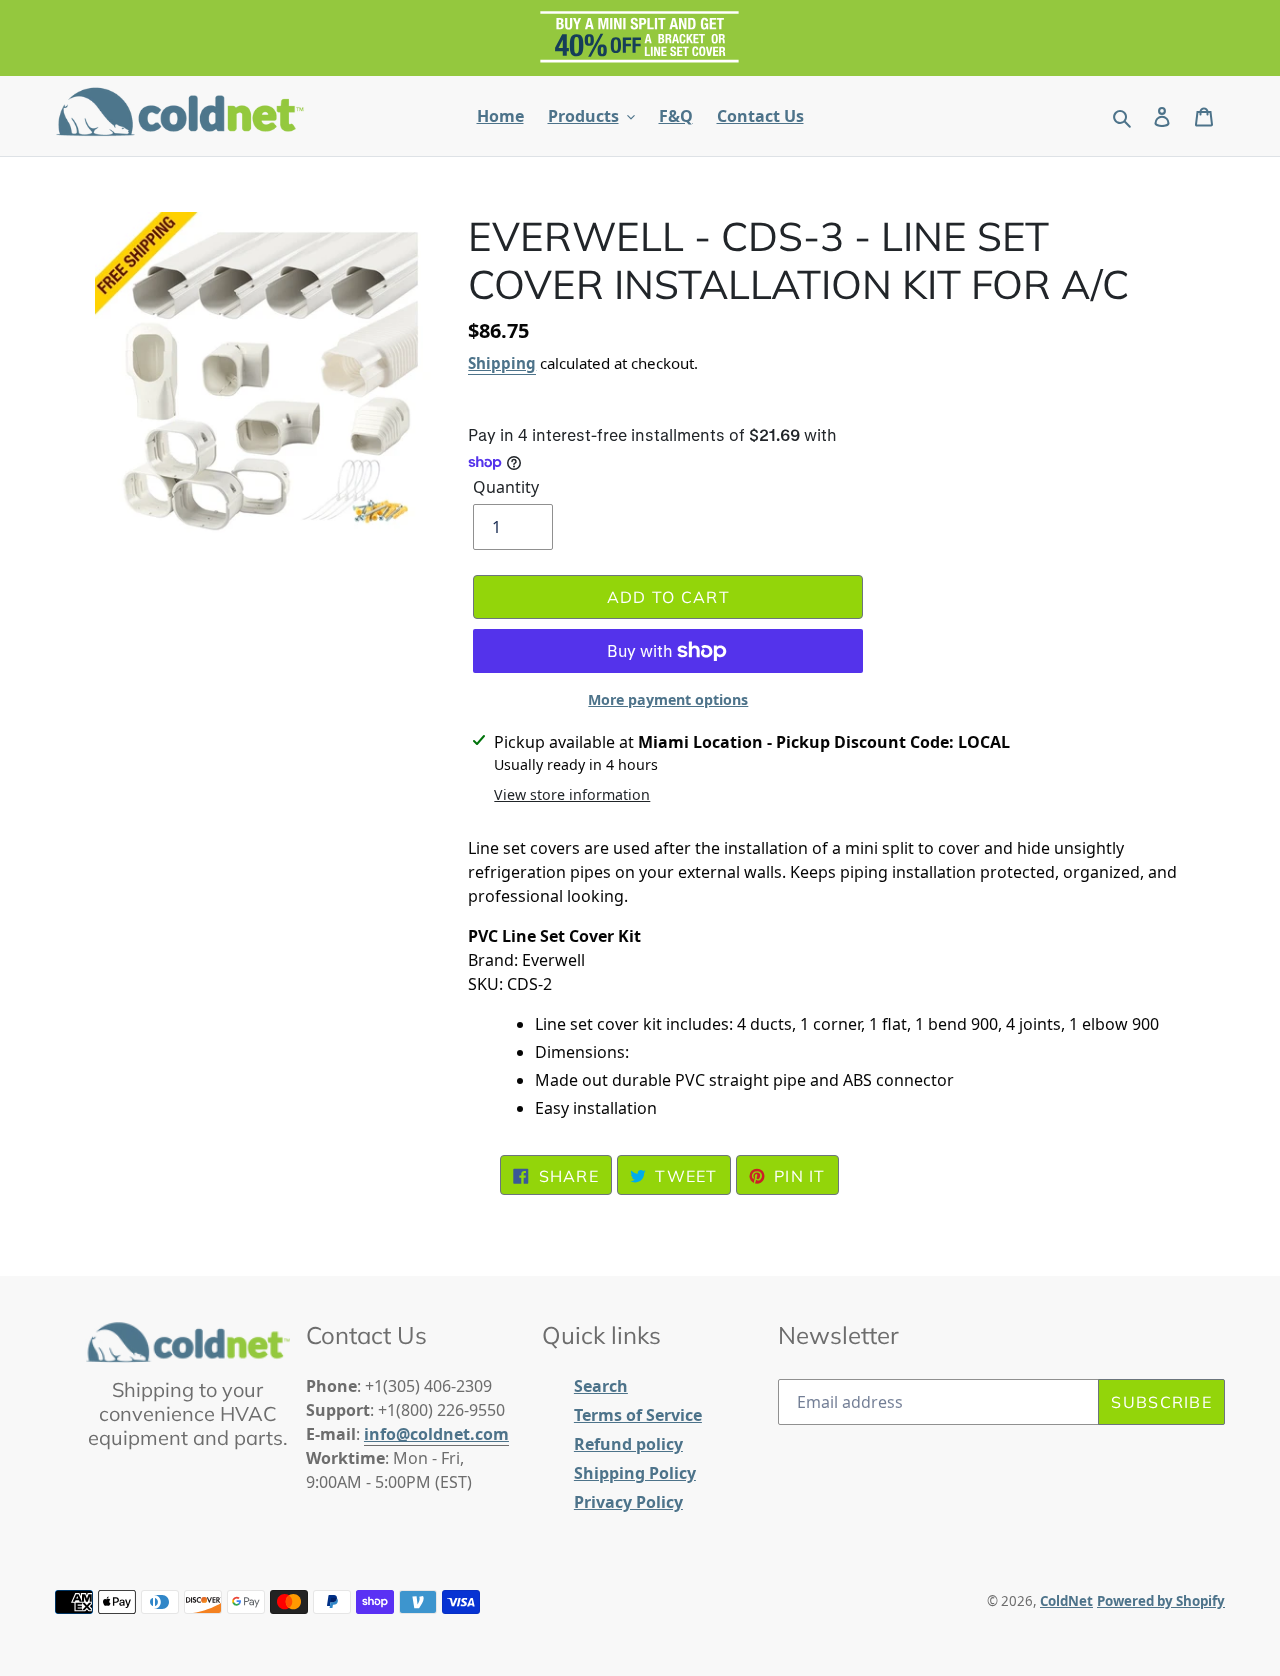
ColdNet (1066, 1601)
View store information (572, 794)
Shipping (502, 363)
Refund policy (628, 1444)
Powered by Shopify (1161, 1601)
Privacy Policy (628, 1502)
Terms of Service (638, 1415)
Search (601, 1386)
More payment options (668, 699)
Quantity (506, 487)
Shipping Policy (635, 1473)
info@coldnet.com (436, 1434)
